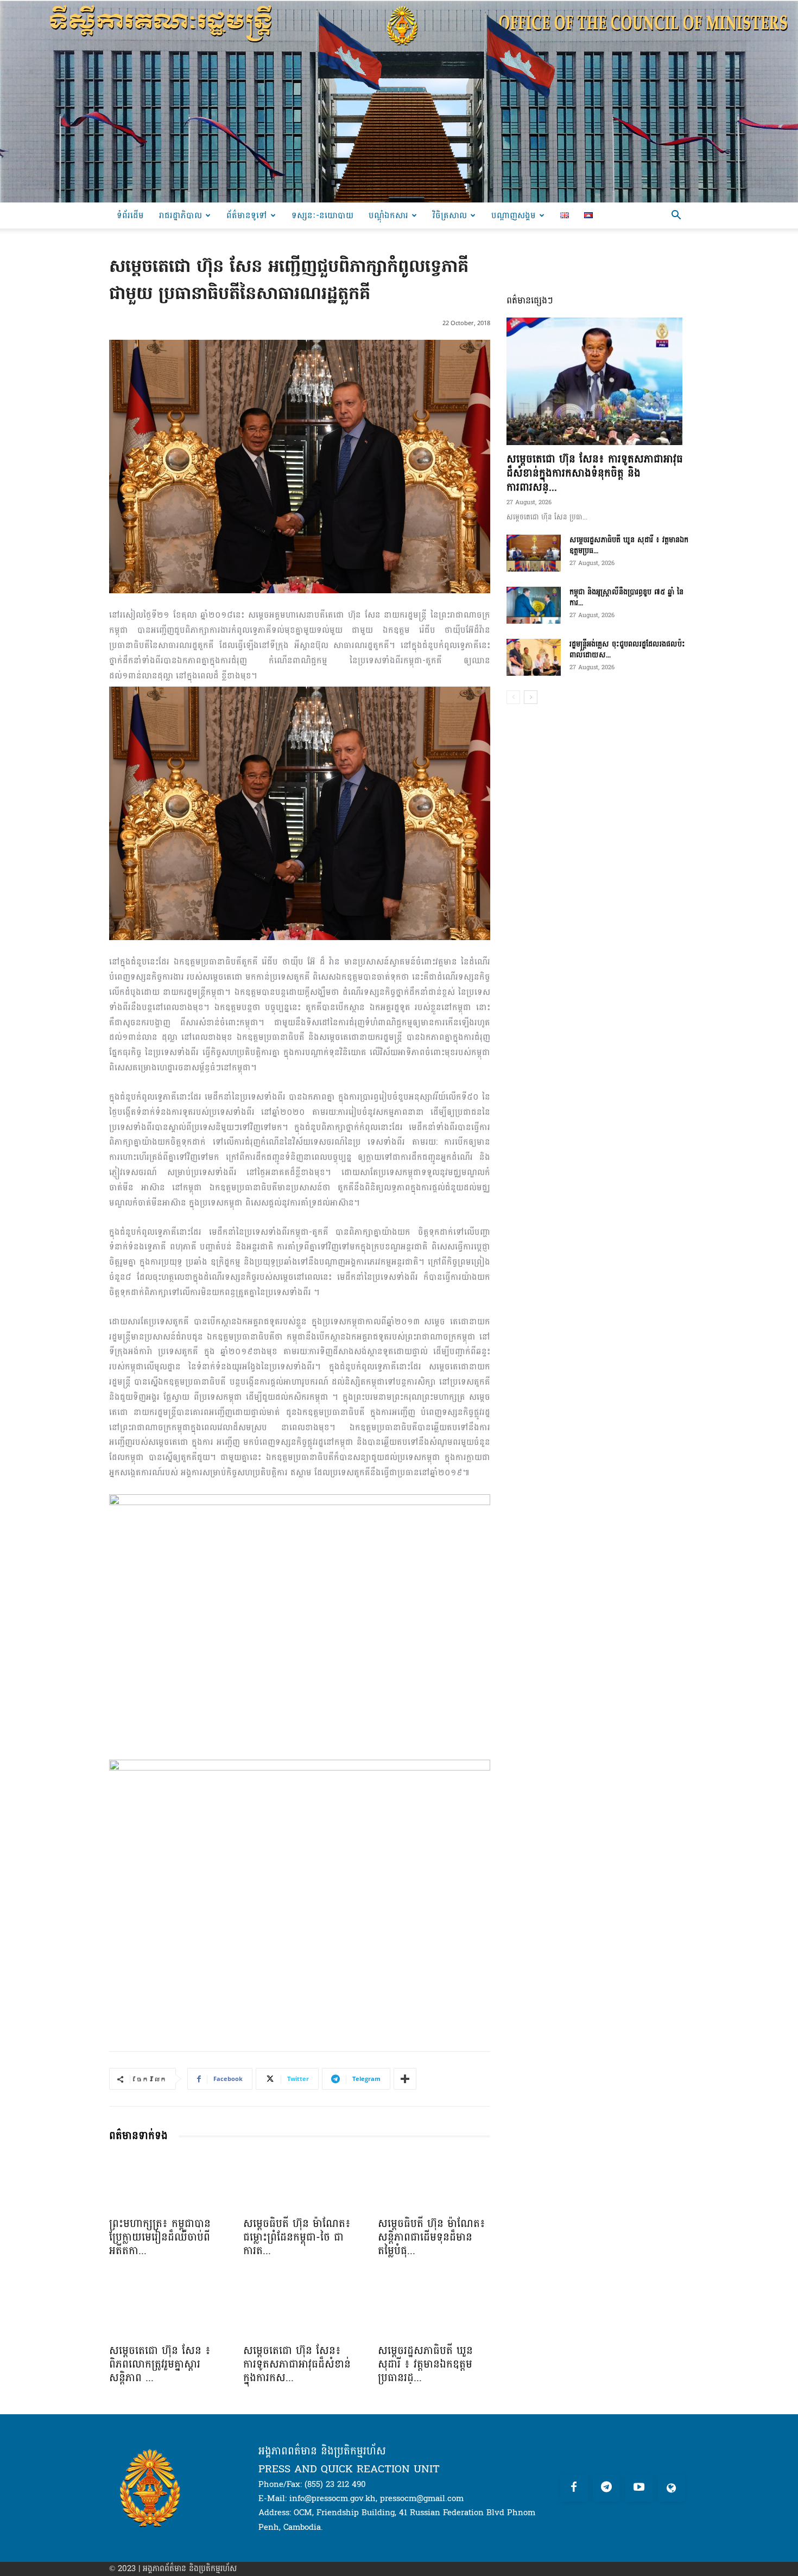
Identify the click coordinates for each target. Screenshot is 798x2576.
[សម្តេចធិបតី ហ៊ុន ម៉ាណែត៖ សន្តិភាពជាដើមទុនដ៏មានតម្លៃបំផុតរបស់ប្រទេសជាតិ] (434, 2182)
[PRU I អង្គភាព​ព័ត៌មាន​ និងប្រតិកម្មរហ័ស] (399, 101)
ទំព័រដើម (130, 215)
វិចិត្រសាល (450, 215)
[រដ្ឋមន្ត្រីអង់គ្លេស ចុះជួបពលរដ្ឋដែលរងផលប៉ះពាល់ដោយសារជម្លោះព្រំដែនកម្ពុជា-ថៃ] (534, 658)
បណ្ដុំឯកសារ (388, 215)
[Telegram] (606, 2488)
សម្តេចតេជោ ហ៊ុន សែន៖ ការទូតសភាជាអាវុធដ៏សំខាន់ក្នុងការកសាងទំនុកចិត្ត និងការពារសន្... (595, 473)
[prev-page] (513, 697)
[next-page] (531, 697)
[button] (676, 216)
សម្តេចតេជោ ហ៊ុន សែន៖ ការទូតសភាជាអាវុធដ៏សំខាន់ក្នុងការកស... (297, 2364)
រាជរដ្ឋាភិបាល (180, 215)
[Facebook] (574, 2488)
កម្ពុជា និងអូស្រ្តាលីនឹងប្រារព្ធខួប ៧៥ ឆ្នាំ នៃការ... (626, 597)
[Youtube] (639, 2488)
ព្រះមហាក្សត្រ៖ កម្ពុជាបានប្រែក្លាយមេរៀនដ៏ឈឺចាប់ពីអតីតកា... (160, 2237)
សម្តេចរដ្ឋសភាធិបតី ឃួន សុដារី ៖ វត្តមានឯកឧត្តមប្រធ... (629, 545)
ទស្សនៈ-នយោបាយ (322, 215)
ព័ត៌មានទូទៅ (247, 215)
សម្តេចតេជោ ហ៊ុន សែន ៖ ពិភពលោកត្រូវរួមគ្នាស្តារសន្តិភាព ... (160, 2364)
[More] (405, 2079)
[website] (672, 2488)
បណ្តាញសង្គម (514, 215)
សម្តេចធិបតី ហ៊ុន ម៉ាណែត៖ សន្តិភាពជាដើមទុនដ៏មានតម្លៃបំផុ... (432, 2237)
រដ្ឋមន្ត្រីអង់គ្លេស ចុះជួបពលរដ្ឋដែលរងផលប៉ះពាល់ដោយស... (627, 649)
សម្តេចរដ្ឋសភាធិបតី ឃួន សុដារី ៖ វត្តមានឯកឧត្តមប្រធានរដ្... (425, 2364)
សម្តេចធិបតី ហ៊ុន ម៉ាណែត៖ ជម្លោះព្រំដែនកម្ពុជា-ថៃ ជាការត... (297, 2237)
